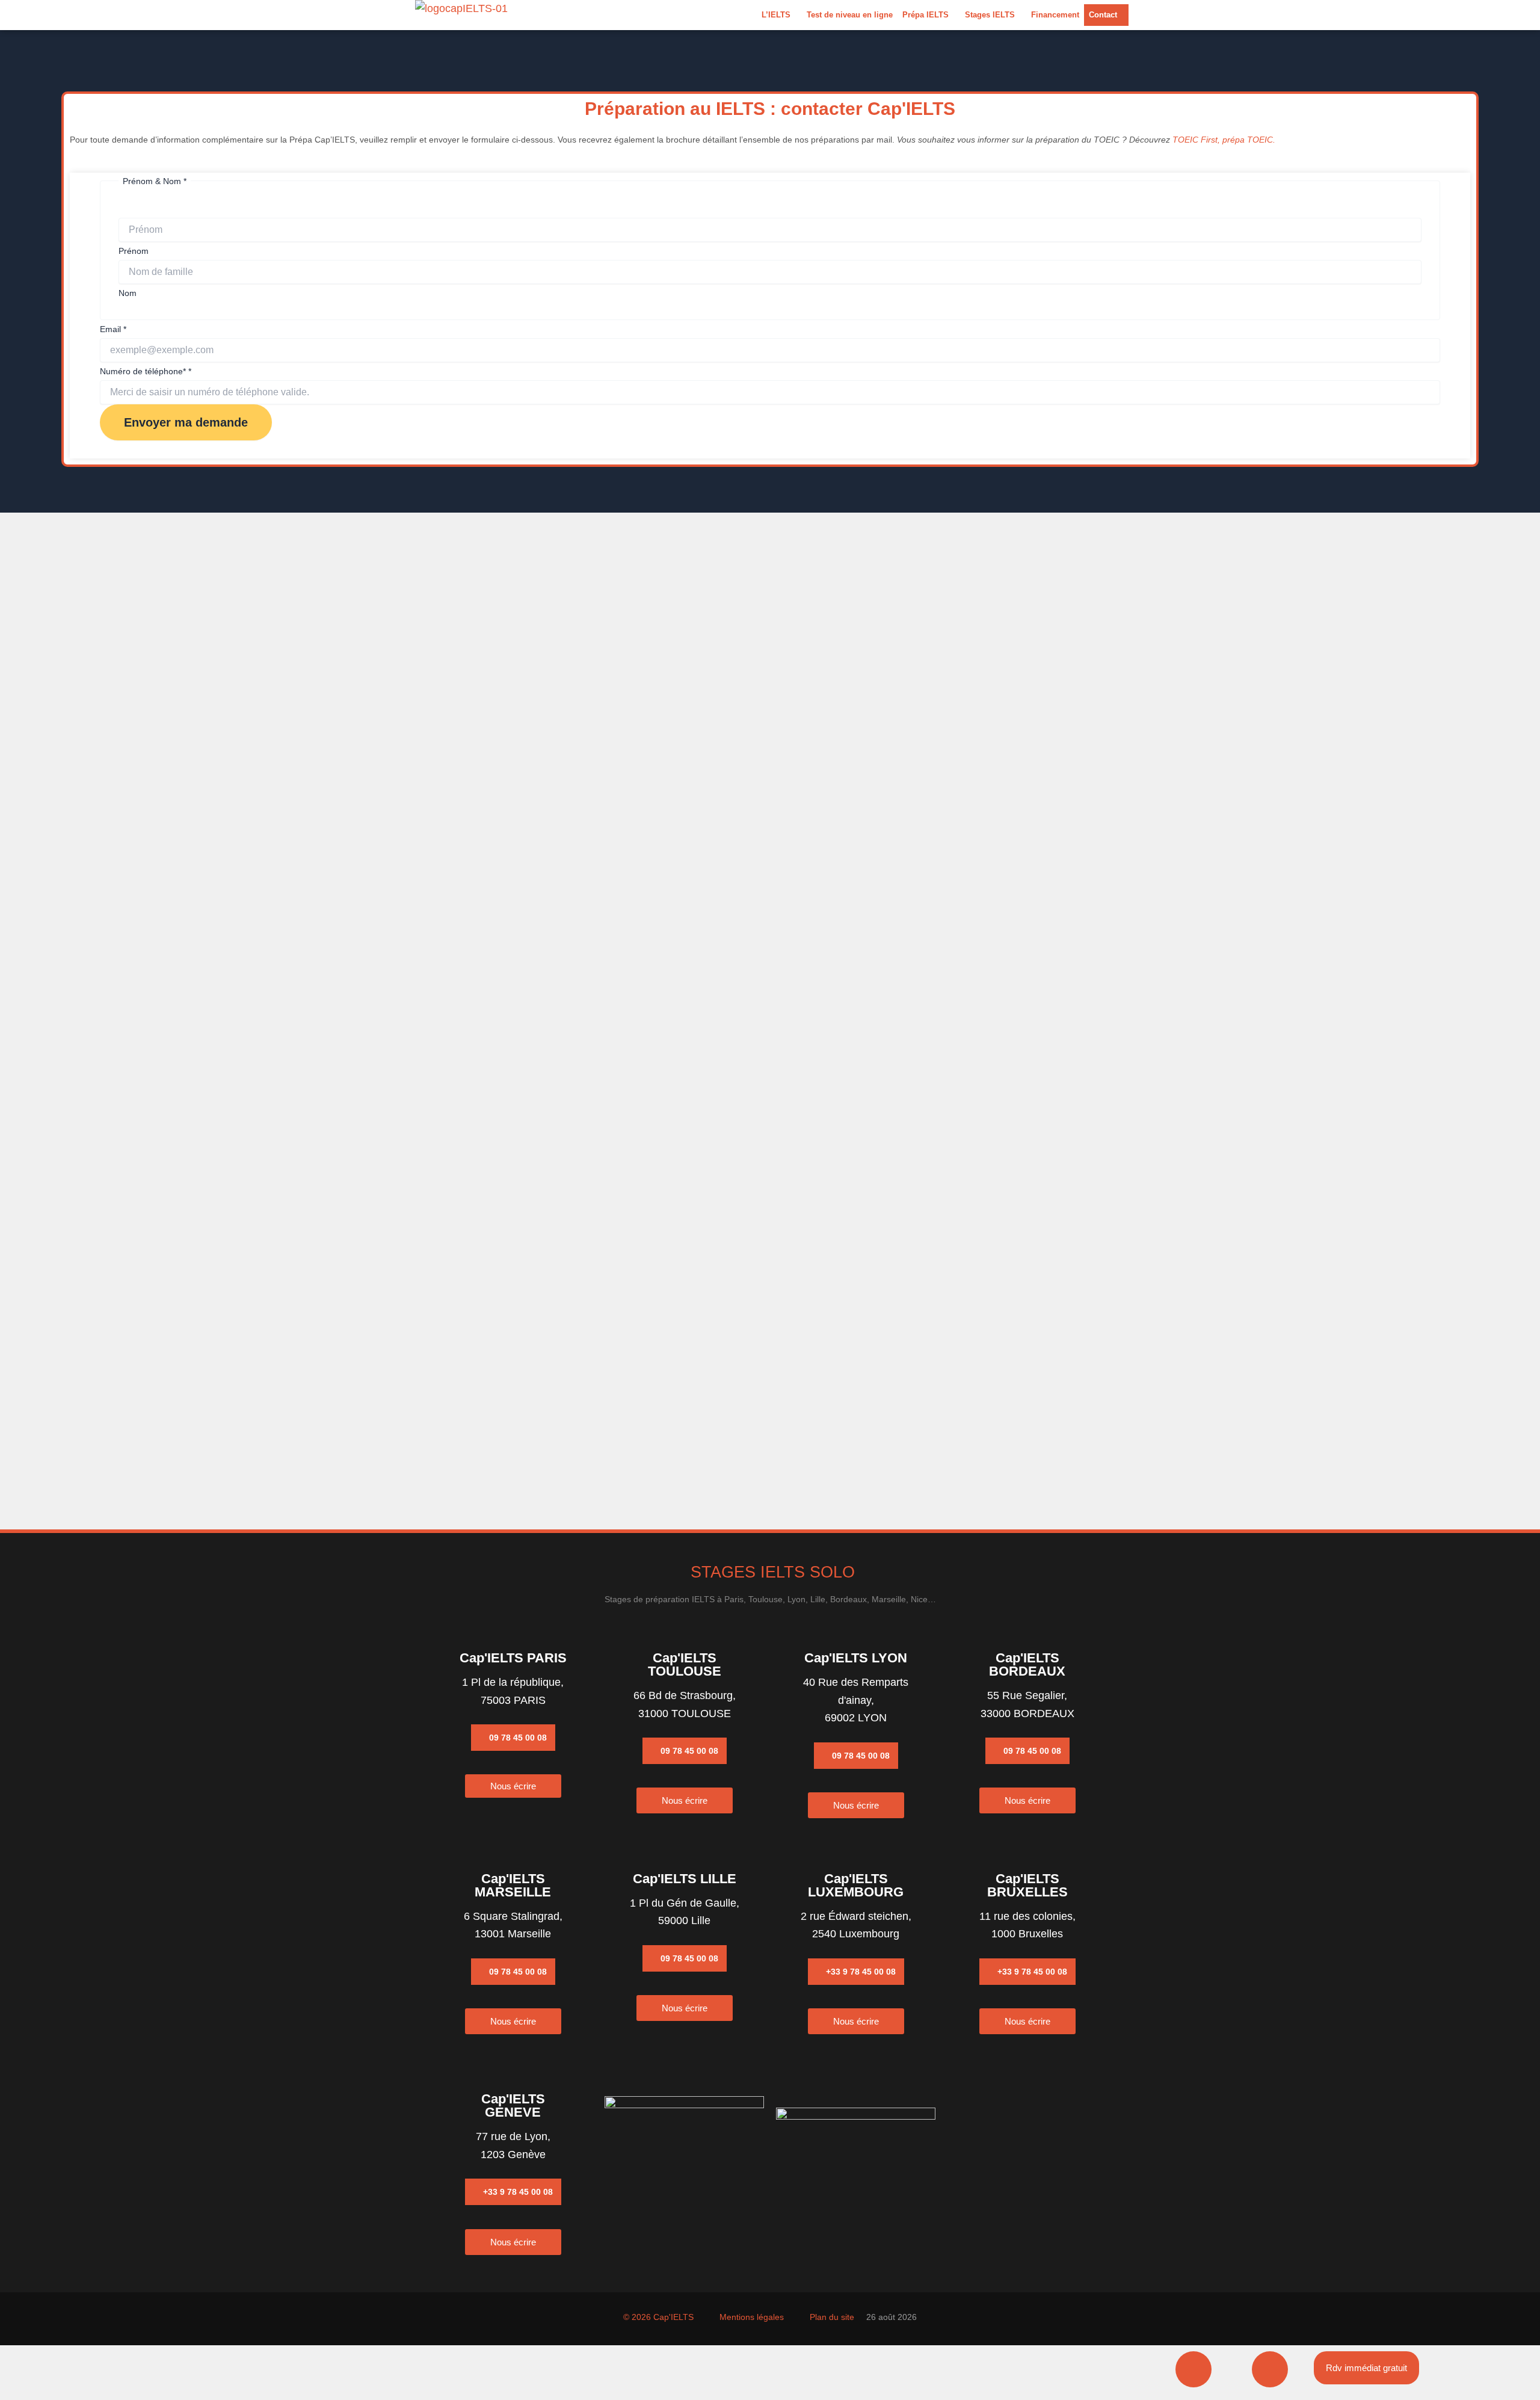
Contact (1103, 15)
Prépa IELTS (926, 15)
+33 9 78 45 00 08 (861, 1972)
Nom (128, 293)
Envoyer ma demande (186, 422)
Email (113, 329)
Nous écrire (513, 1786)
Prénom (134, 251)
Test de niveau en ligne (850, 15)
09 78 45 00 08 (518, 1738)
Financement (1055, 15)
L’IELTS (776, 15)
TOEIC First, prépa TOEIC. (1224, 140)
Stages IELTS (990, 15)
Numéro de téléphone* (146, 371)
